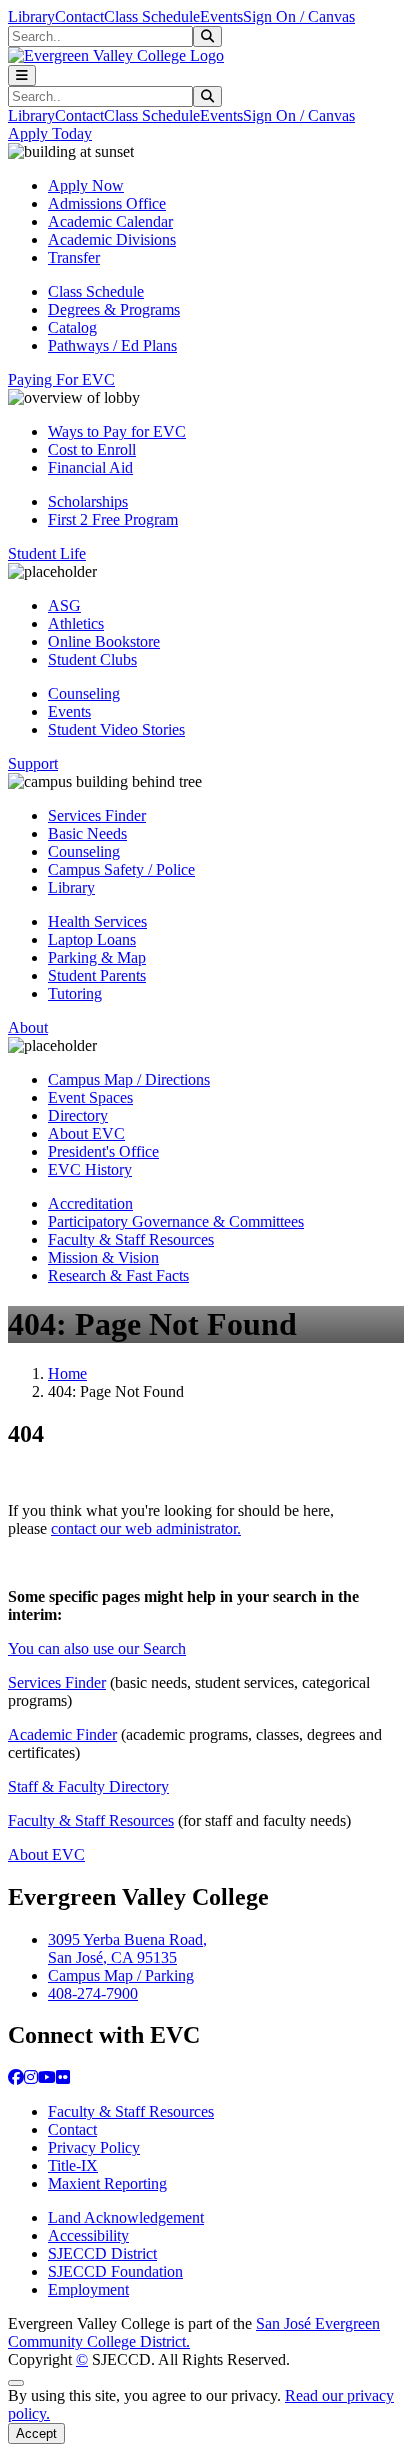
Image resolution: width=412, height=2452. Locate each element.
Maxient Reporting (107, 2183)
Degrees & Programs (114, 309)
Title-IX (73, 2165)
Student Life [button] (47, 553)
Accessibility (88, 2235)
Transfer (74, 257)
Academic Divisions (112, 239)
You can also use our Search (97, 1648)
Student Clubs (92, 659)
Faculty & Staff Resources (131, 1239)
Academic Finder (62, 1734)
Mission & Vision (103, 1257)
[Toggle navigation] (22, 75)
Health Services (97, 921)
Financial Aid (90, 467)
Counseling (84, 693)
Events (221, 16)
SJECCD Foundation (115, 2271)
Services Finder (97, 815)
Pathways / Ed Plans (112, 345)
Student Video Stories (116, 729)
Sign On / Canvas (299, 16)
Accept (36, 2433)
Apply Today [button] (50, 133)
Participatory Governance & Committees (176, 1221)
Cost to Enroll (92, 449)
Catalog (72, 327)
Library (31, 16)
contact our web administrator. (146, 1528)
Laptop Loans (92, 939)
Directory (78, 1115)
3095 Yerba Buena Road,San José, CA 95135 (127, 1948)
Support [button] (33, 763)
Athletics (76, 623)
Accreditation (90, 1203)
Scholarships (88, 501)
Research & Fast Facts (118, 1275)
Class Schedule (152, 16)
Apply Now (86, 185)
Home (67, 1373)
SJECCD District (102, 2253)
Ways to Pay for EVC (117, 431)
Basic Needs (87, 833)
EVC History (90, 1169)
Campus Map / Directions (129, 1079)
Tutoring (75, 993)
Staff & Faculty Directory (88, 1786)
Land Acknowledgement (126, 2217)
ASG (64, 605)
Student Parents (97, 975)
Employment (88, 2289)
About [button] (28, 1027)
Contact (79, 16)
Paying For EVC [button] (61, 379)
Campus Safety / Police (121, 869)
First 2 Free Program (113, 519)
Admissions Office (107, 203)
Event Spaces (90, 1097)
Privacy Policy (94, 2147)
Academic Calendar (110, 221)
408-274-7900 (93, 1993)
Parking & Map (97, 957)
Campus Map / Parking (121, 1975)
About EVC (86, 1133)
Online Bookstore (104, 641)
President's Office (103, 1151)
